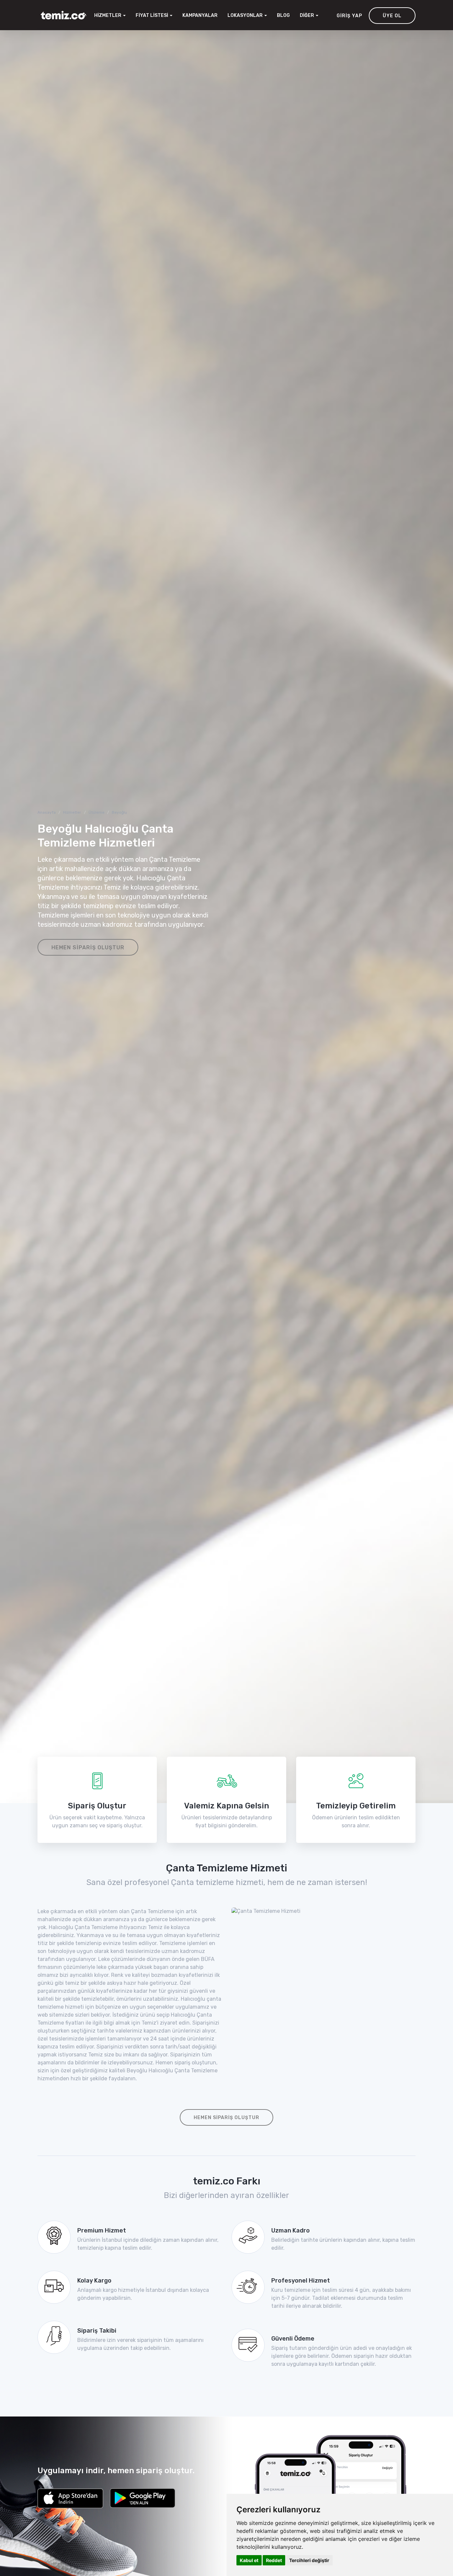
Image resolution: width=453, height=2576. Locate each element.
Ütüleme (97, 812)
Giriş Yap (349, 16)
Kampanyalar (200, 15)
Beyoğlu (119, 812)
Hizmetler (72, 812)
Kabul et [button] (249, 2560)
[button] (247, 16)
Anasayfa (47, 812)
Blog (283, 15)
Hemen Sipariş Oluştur (88, 947)
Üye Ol (392, 16)
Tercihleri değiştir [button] (309, 2560)
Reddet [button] (274, 2560)
